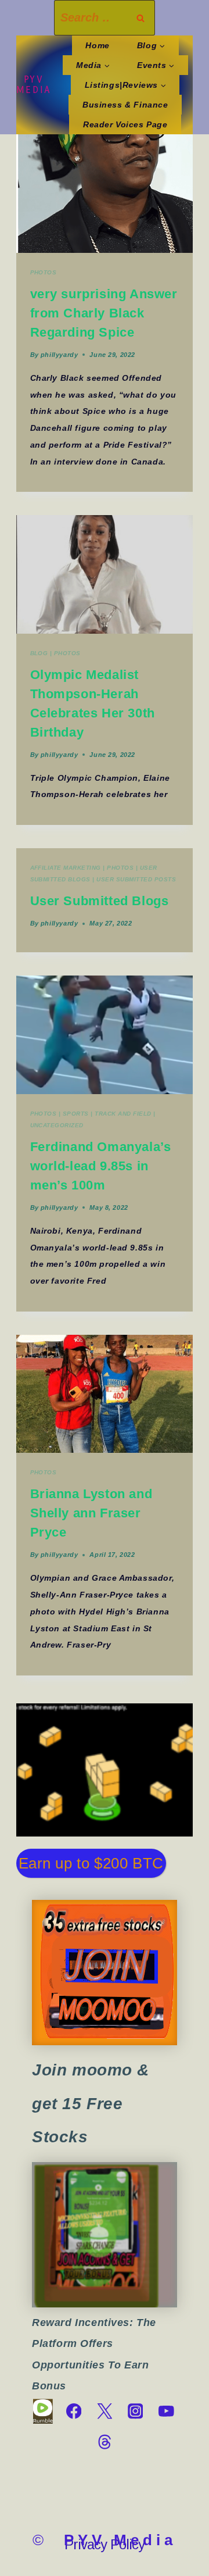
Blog (39, 653)
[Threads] (104, 2442)
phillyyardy (59, 355)
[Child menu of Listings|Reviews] (125, 85)
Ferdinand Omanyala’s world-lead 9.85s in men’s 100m (101, 1166)
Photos (44, 272)
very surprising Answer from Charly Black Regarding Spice (104, 313)
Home (97, 45)
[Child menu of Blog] (151, 45)
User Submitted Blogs (100, 901)
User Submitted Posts (136, 879)
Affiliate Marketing (66, 868)
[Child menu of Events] (156, 65)
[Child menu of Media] (93, 65)
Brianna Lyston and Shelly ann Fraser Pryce (91, 1513)
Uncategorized (57, 1125)
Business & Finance (125, 105)
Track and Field (123, 1114)
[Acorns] (105, 2235)
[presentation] (105, 193)
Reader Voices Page (125, 124)
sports (76, 1114)
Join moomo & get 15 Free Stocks (91, 2103)
